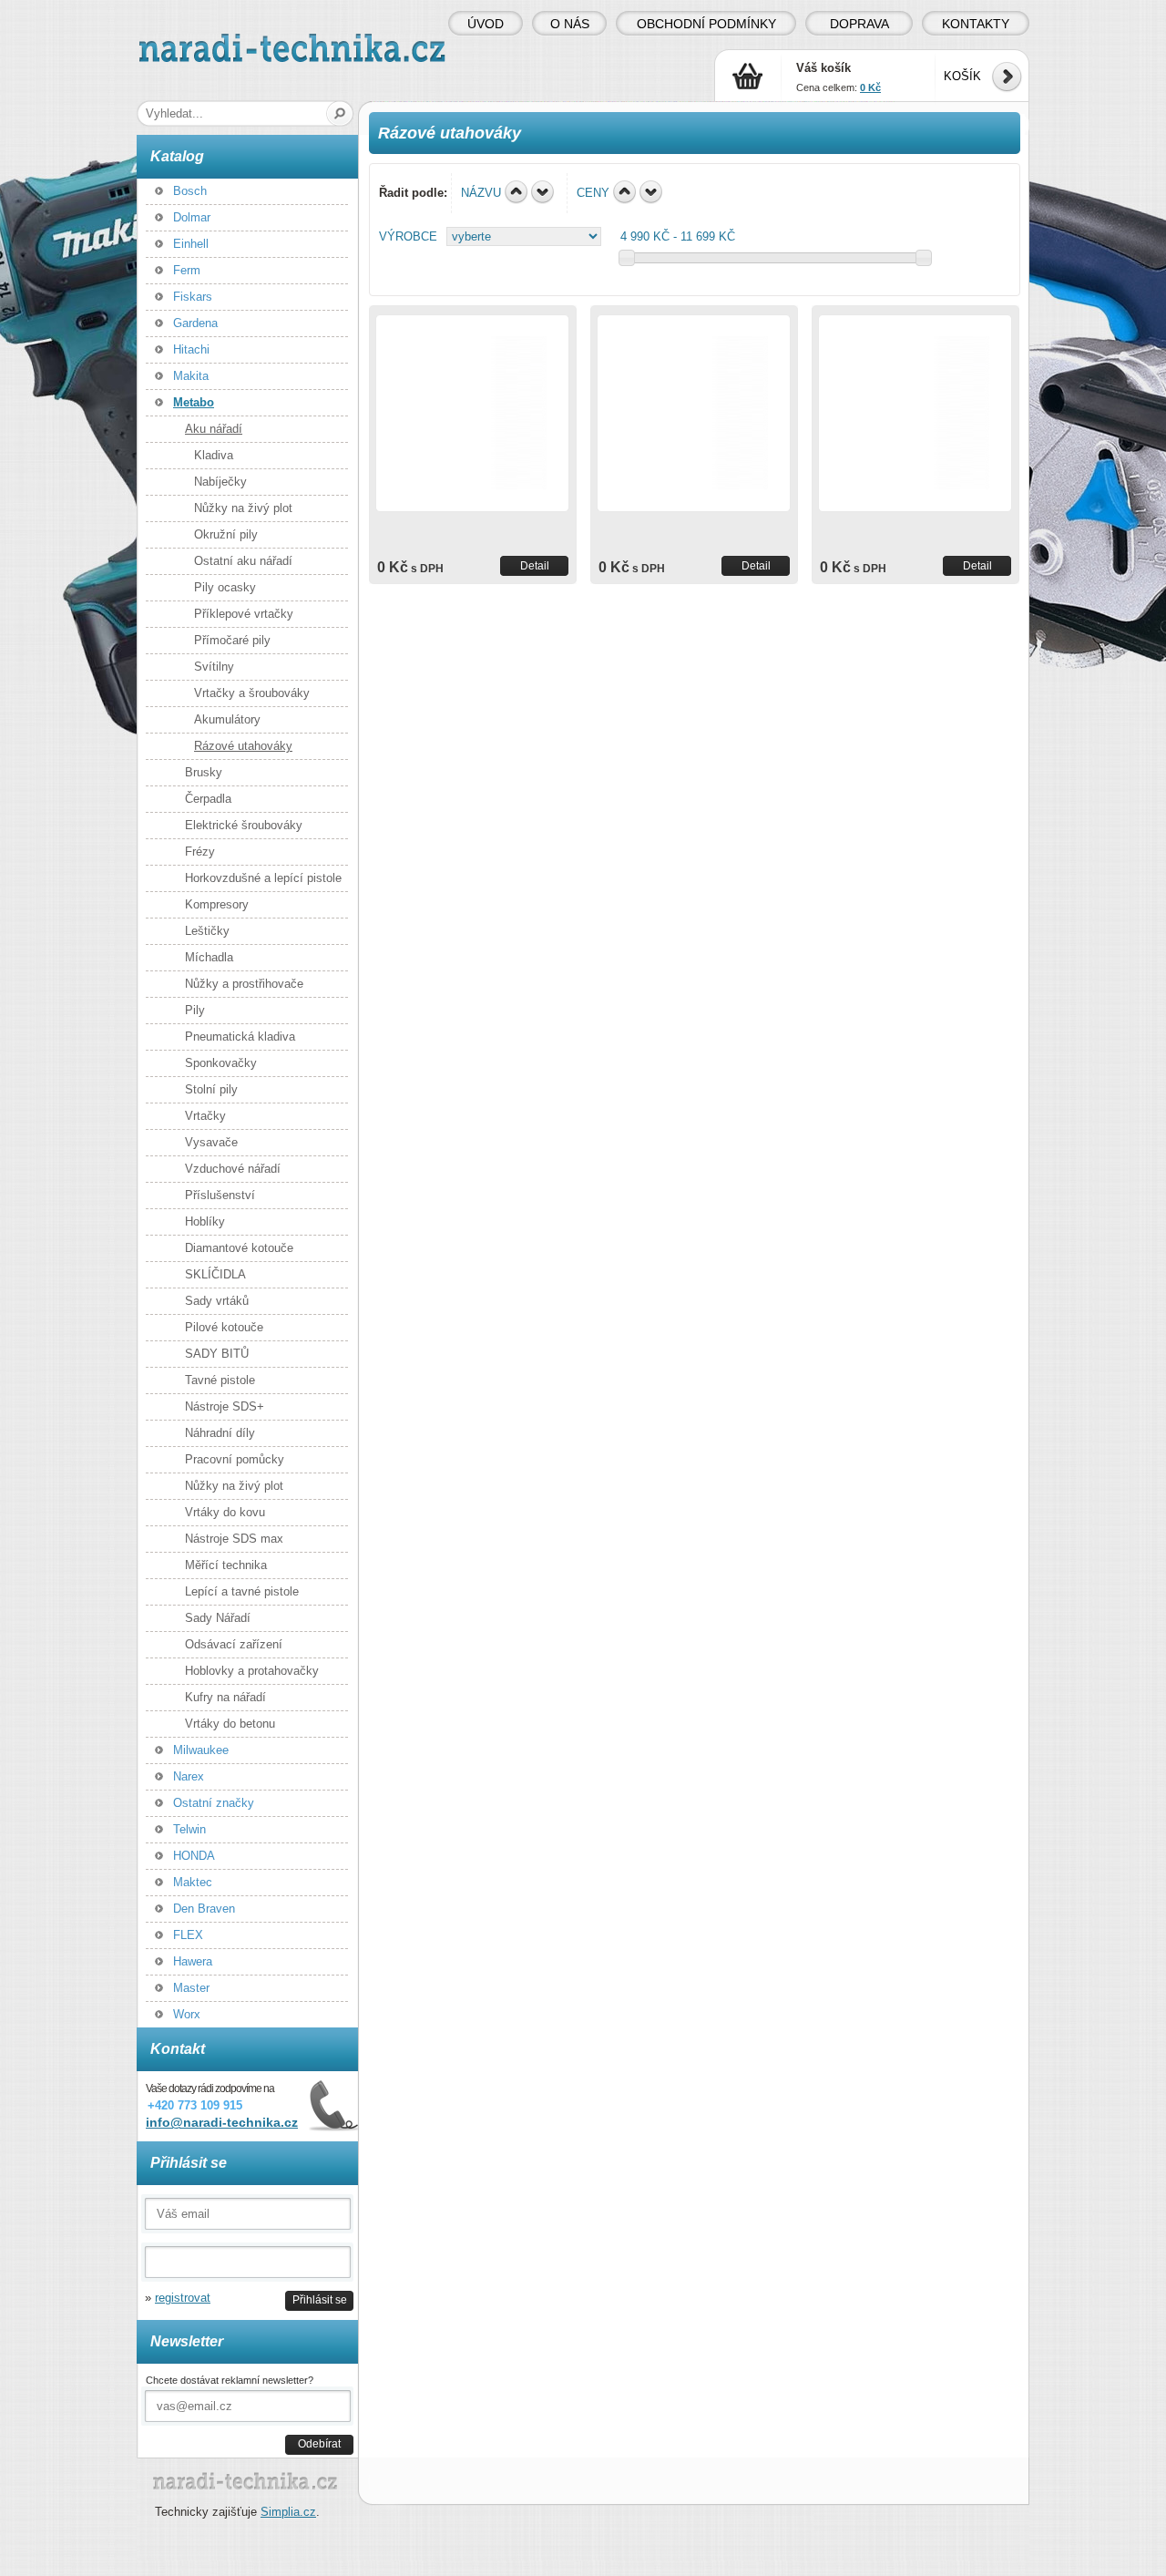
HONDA (194, 1856)
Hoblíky (205, 1221)
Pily (195, 1010)
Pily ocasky (225, 587)
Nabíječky (220, 482)
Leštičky (207, 931)
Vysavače (211, 1142)
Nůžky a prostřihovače (244, 984)
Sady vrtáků (217, 1301)
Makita (191, 376)
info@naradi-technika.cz (222, 2122)
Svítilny (214, 667)
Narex (189, 1776)
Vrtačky (205, 1116)
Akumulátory (227, 719)
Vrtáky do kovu (225, 1512)
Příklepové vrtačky (244, 614)
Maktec (193, 1882)
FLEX (188, 1935)
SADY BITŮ (217, 1354)
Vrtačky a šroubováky (252, 693)
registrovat (183, 2298)
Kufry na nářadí (225, 1697)
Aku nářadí (214, 429)
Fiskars (193, 297)
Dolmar (192, 217)
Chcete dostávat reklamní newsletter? (230, 2380)
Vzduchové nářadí (233, 1169)
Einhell (191, 244)
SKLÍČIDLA (215, 1274)
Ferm (187, 270)
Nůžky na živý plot (243, 508)
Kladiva (214, 455)
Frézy (200, 852)
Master (191, 1988)
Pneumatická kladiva (240, 1037)
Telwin (189, 1829)
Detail (535, 565)
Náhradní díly (220, 1433)
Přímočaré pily (232, 640)
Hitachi (191, 349)
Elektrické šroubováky (244, 825)
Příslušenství (220, 1195)
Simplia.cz (288, 2512)
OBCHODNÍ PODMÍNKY (706, 24)
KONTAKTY (976, 24)
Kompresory (217, 904)
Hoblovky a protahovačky (252, 1671)
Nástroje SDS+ (225, 1406)
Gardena (195, 323)
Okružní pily (226, 534)
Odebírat (319, 2443)
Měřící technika (226, 1565)
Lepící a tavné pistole (242, 1591)
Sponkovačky (221, 1063)
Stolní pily (211, 1089)
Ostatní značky (214, 1803)
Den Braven (204, 1909)
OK (340, 113)
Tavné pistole (220, 1380)
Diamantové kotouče (239, 1248)
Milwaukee (201, 1750)
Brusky (204, 772)
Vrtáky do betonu (230, 1724)
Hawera (193, 1961)
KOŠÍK (962, 76)
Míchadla (209, 957)
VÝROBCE (408, 236)
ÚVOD (486, 24)
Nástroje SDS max (234, 1539)
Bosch (190, 191)
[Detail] (472, 413)
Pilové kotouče (224, 1327)
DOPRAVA (859, 24)
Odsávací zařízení (234, 1644)
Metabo (194, 402)
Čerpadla (208, 799)
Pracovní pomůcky (235, 1459)
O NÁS (570, 24)
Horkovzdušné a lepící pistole (263, 878)
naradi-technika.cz (188, 41)
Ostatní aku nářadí (243, 561)
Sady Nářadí (218, 1618)
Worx (187, 2014)
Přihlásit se (320, 2299)
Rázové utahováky (243, 746)
